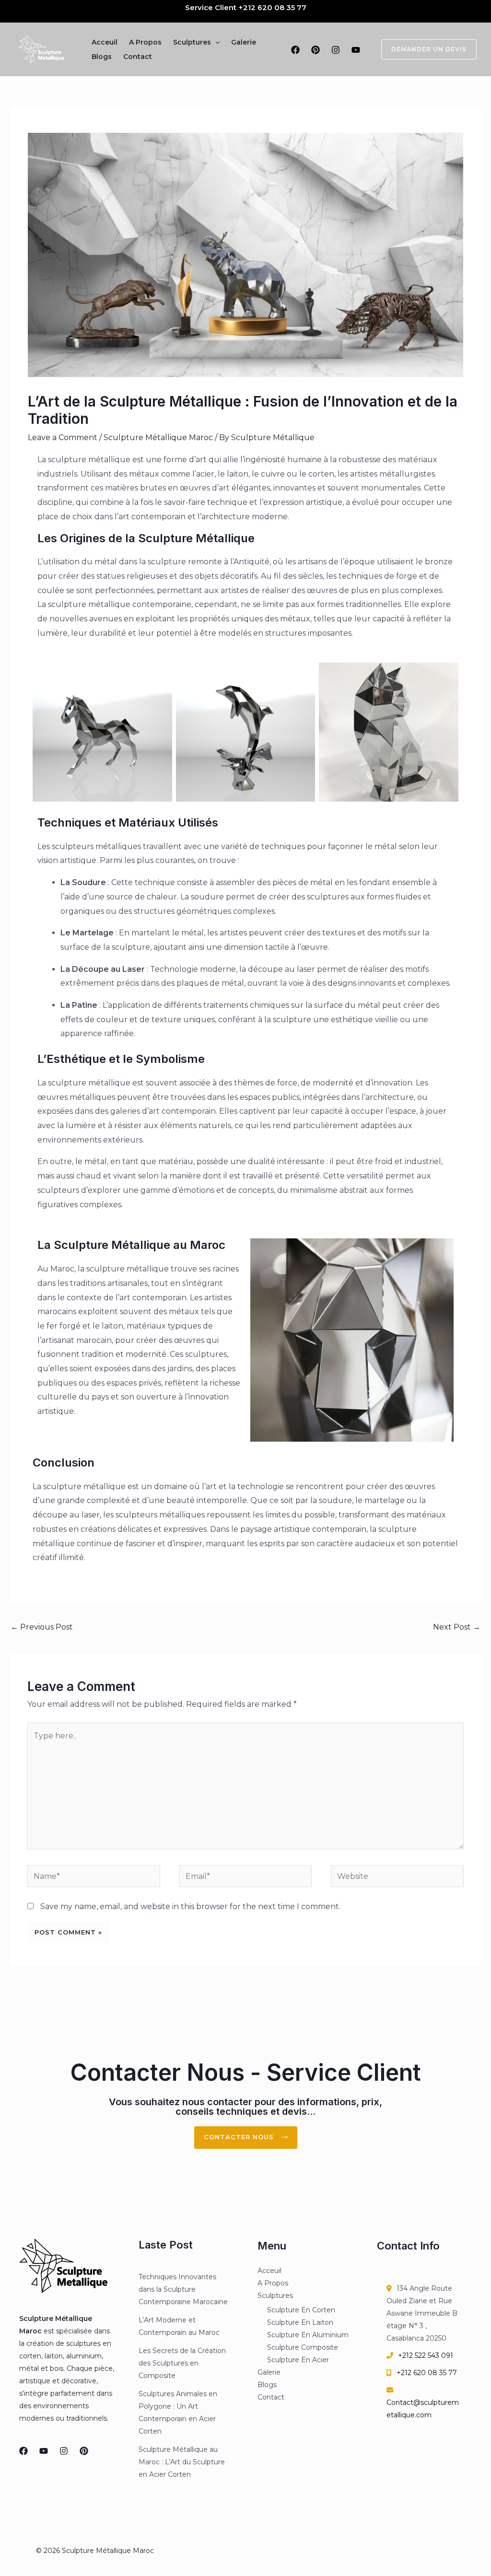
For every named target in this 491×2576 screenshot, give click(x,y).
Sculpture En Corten (301, 2310)
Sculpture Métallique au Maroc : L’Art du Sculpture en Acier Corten (182, 2462)
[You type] (356, 50)
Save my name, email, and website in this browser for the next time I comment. (190, 1906)
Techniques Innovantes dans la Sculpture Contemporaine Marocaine (183, 2289)
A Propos (145, 42)
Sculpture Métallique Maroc (158, 437)
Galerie (244, 42)
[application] (215, 42)
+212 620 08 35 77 (272, 7)
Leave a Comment (63, 437)
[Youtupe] (44, 2451)
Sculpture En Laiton (300, 2322)
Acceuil (105, 42)
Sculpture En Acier (298, 2360)
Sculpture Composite (303, 2347)
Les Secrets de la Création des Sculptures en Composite (182, 2363)
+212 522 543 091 (426, 2355)
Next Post (457, 1627)
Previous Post (42, 1627)
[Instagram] (336, 50)
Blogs (102, 57)
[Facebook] (295, 50)
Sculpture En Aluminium (308, 2335)
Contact (138, 57)
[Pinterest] (316, 50)
